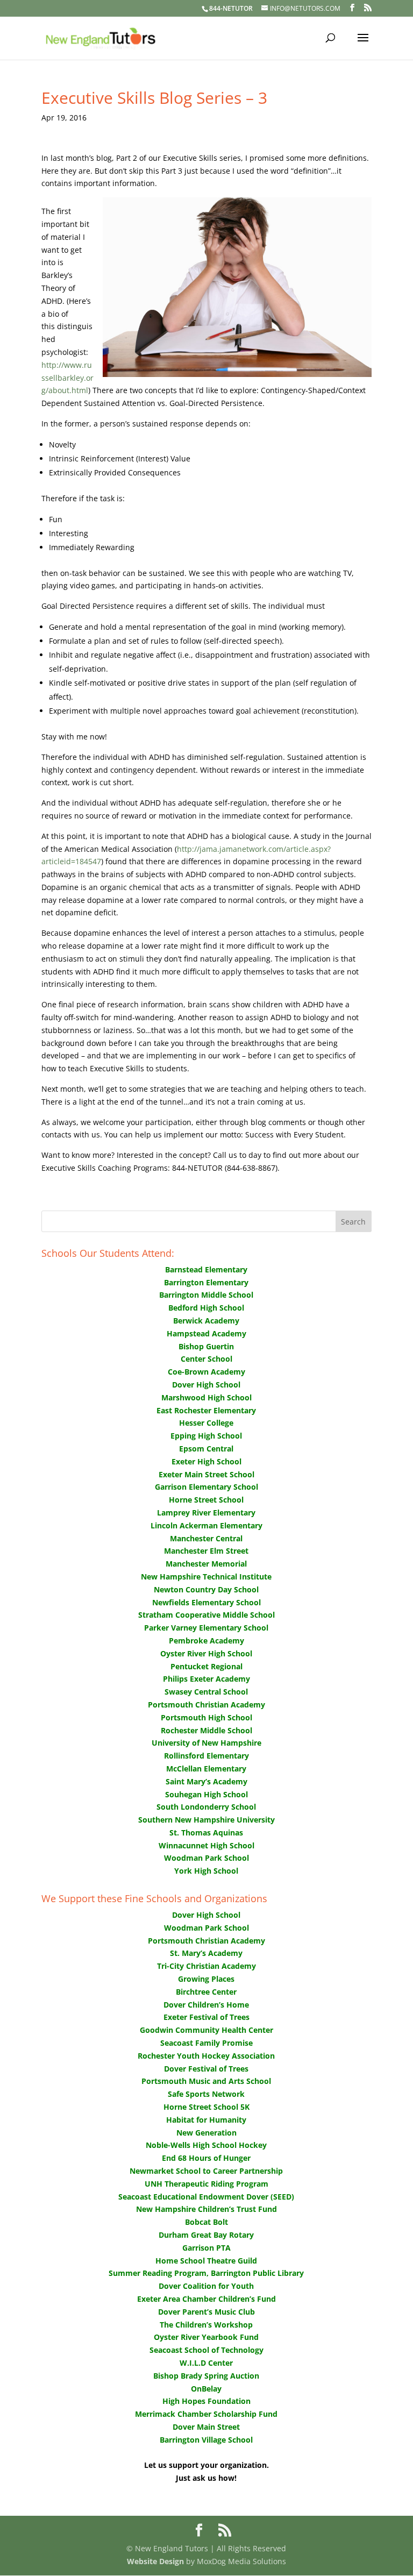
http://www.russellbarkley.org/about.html (67, 378)
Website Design (155, 2561)
